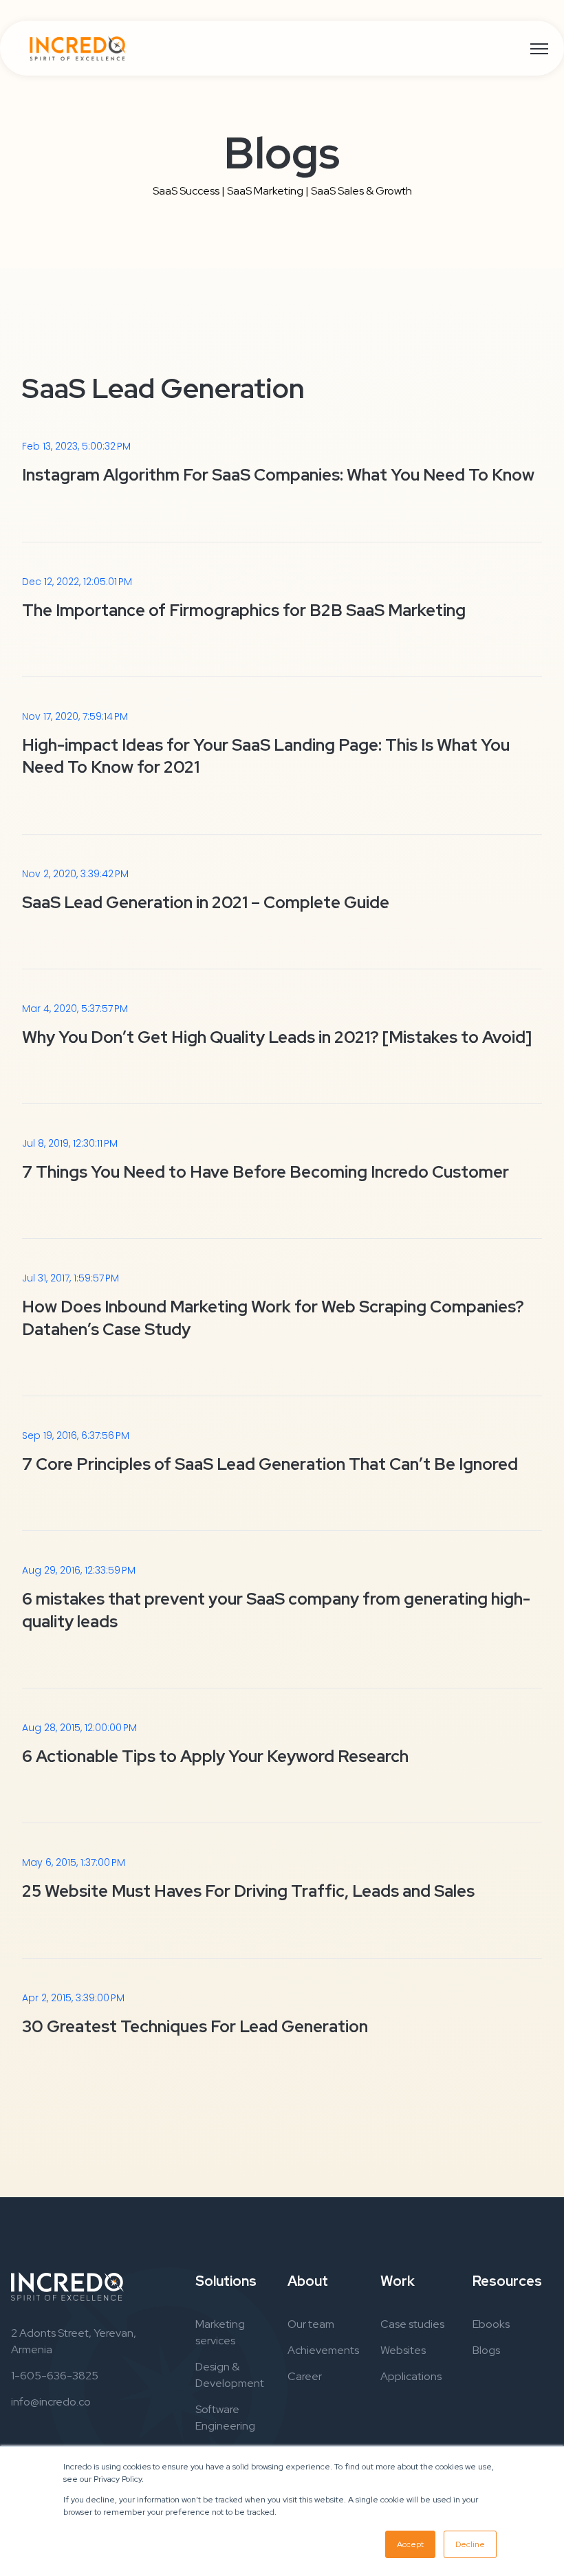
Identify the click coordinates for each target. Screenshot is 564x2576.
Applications (411, 2376)
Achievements (323, 2350)
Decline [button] (470, 2544)
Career (305, 2376)
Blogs (486, 2350)
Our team (311, 2324)
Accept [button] (410, 2544)
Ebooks (491, 2324)
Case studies (412, 2324)
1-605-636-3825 (55, 2376)
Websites (403, 2350)
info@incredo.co (51, 2402)
